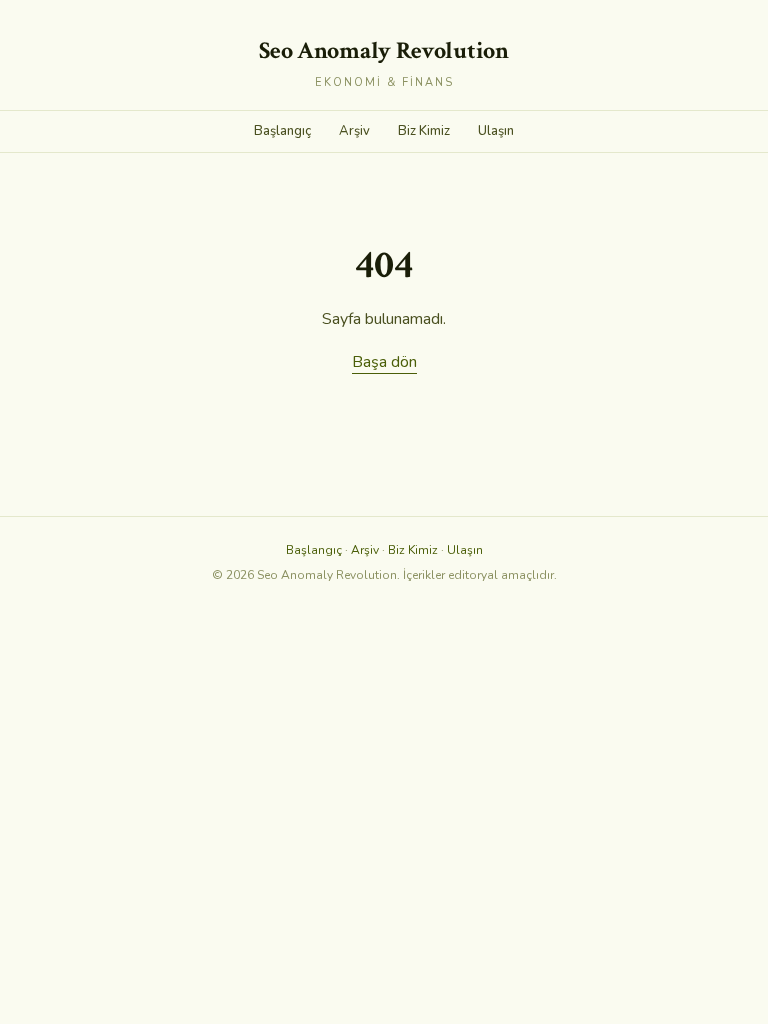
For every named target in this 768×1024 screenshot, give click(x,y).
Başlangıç (282, 131)
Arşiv (354, 131)
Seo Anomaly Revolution (383, 50)
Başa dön (384, 362)
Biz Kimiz (424, 131)
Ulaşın (496, 131)
